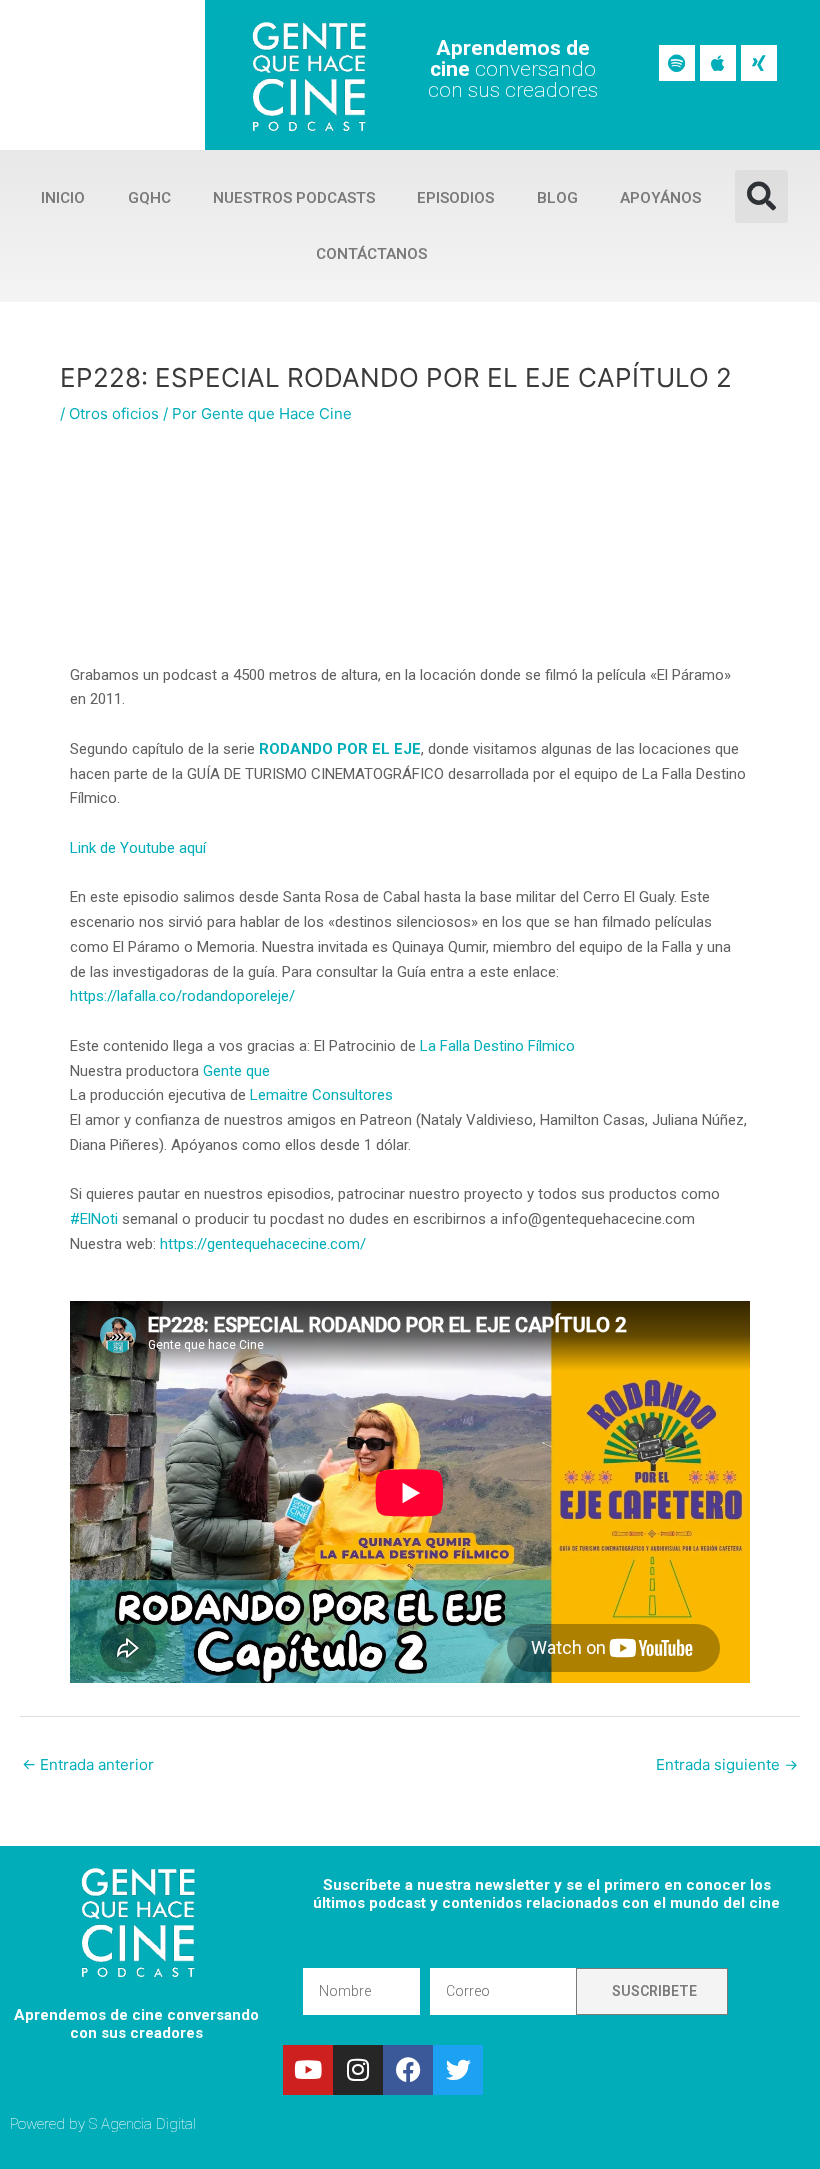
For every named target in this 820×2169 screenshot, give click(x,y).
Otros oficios (114, 413)
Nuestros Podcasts (294, 198)
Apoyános (660, 198)
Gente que (236, 1071)
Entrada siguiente (727, 1764)
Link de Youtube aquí (138, 848)
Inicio (63, 198)
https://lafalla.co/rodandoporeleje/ (182, 996)
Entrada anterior (88, 1764)
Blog (557, 198)
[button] (761, 196)
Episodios (455, 198)
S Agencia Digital (142, 2124)
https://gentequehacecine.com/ (263, 1244)
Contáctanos (371, 254)
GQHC (149, 198)
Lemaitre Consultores (321, 1095)
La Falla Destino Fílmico (499, 1046)
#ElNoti (94, 1219)
